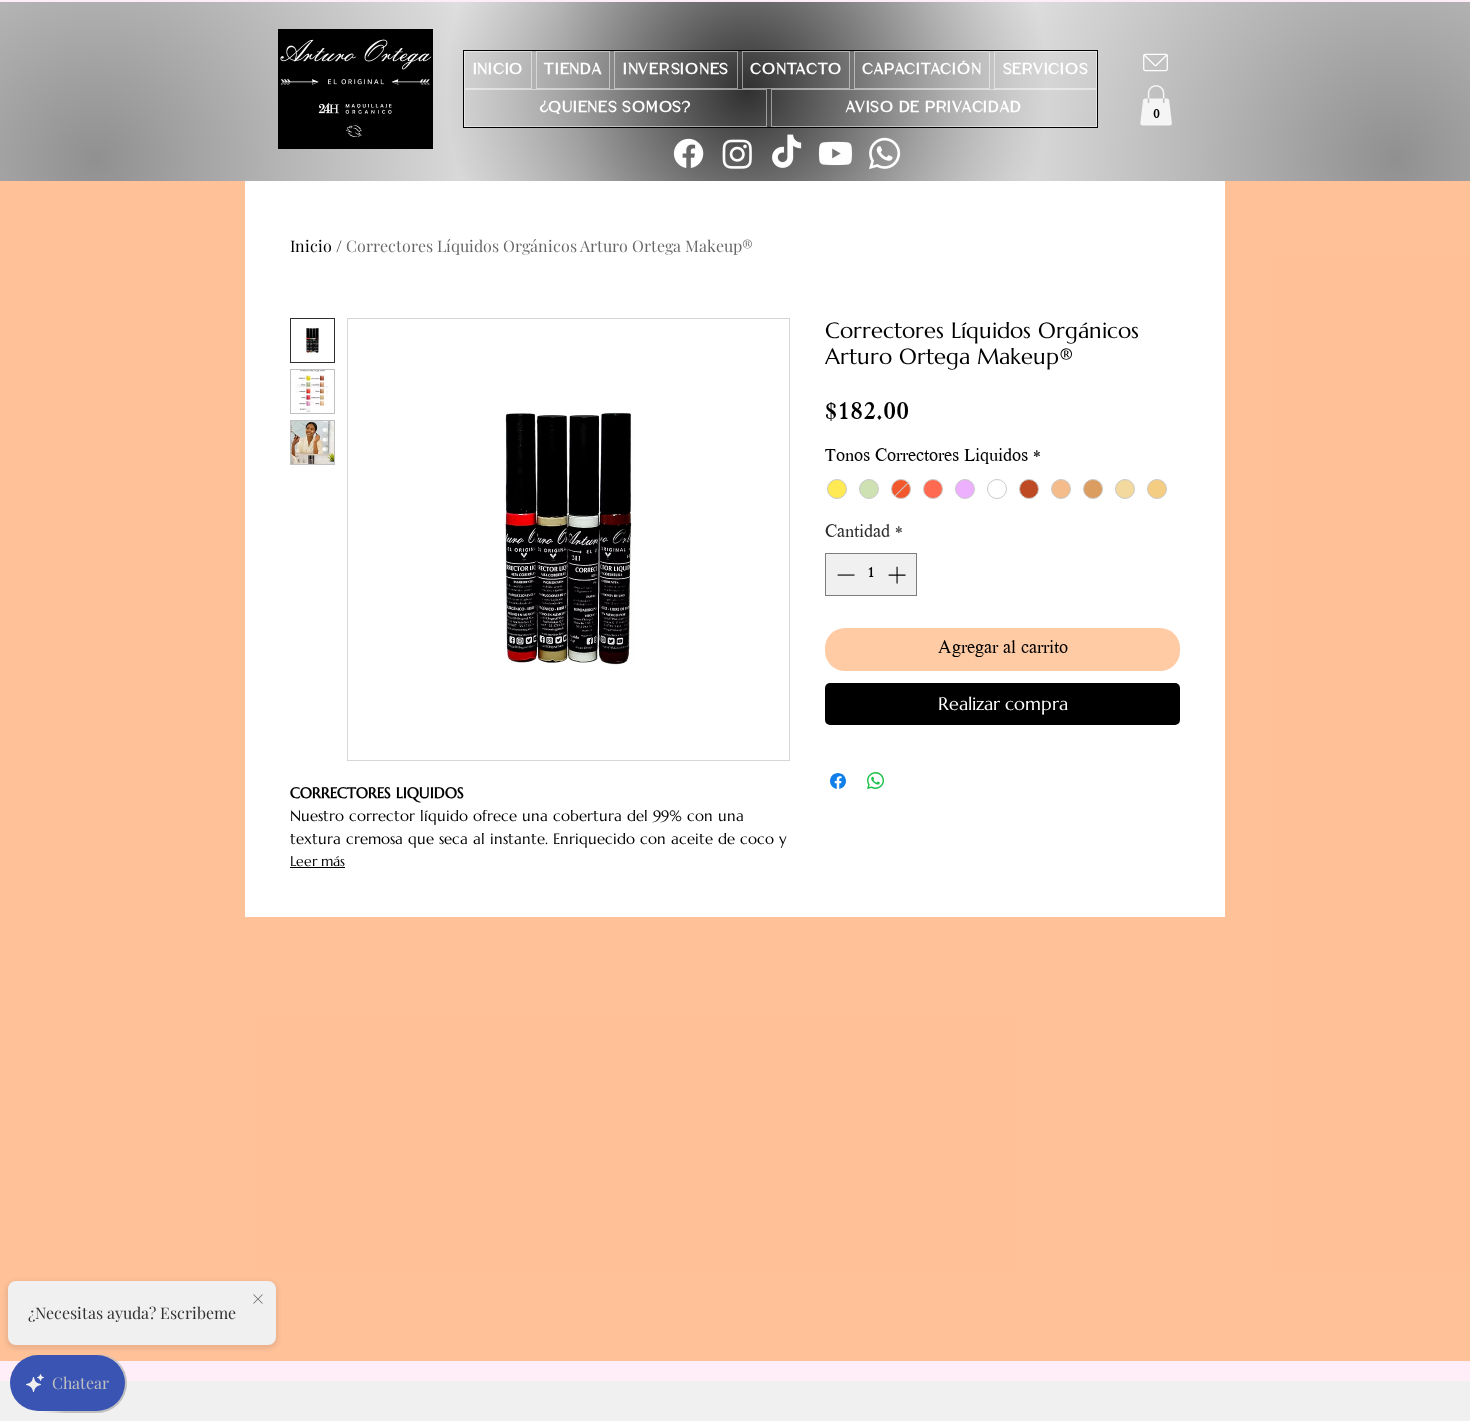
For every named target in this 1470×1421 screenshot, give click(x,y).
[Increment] (898, 574)
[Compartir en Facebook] (838, 781)
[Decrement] (843, 574)
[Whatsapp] (884, 153)
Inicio (311, 245)
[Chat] (1155, 62)
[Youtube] (835, 153)
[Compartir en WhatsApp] (876, 781)
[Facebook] (688, 153)
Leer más (317, 861)
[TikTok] (786, 153)
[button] (1156, 105)
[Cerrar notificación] (258, 1300)
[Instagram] (737, 153)
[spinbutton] (871, 574)
